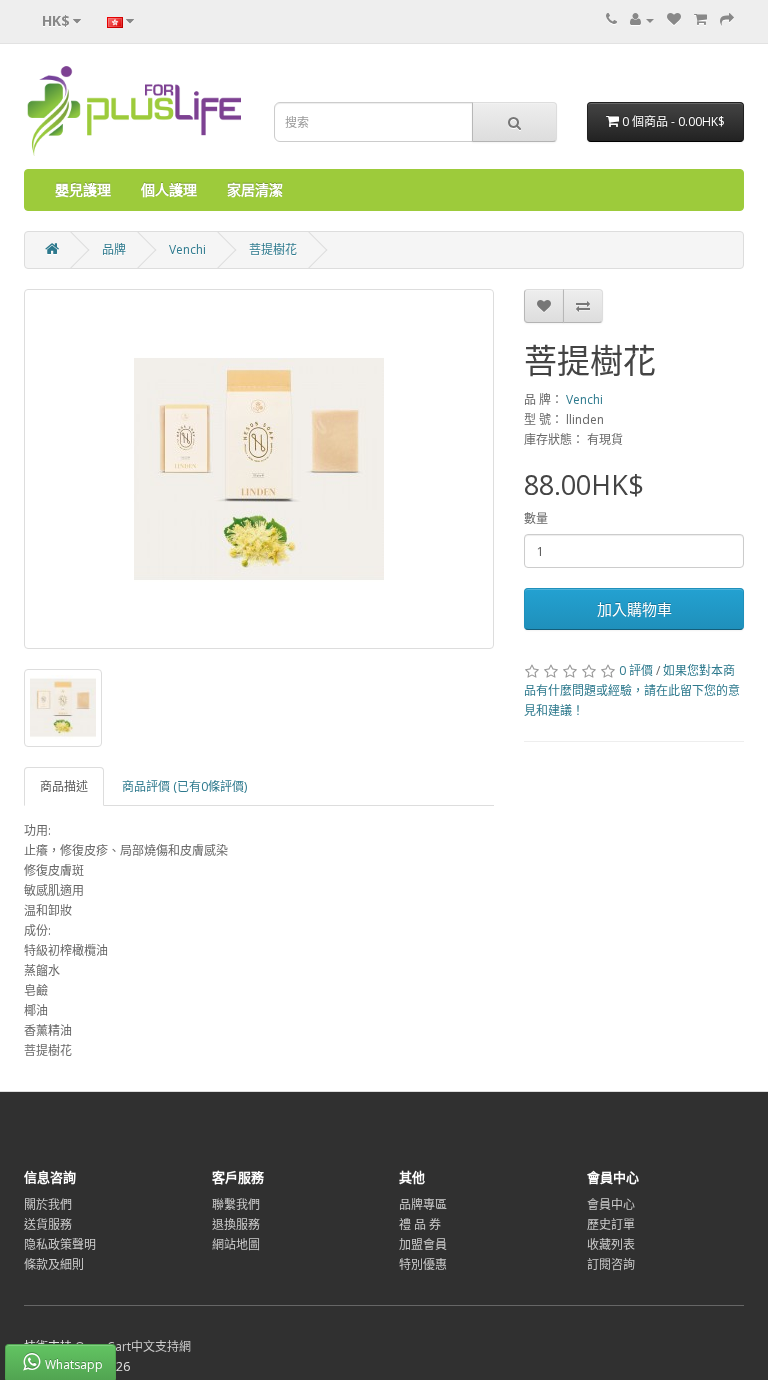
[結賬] (727, 19)
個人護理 (169, 189)
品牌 (114, 249)
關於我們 (48, 1204)
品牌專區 (423, 1204)
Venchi (187, 249)
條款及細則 (54, 1264)
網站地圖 (236, 1244)
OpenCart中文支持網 (133, 1346)
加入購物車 (634, 609)
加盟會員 (423, 1244)
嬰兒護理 (83, 189)
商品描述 (64, 786)
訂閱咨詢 (611, 1264)
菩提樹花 (273, 249)
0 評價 (636, 670)
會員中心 (611, 1204)
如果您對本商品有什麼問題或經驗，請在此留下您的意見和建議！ (632, 690)
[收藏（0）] (674, 19)
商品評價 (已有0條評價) (184, 786)
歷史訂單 (611, 1224)
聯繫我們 (236, 1204)
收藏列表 (611, 1244)
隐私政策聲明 (60, 1244)
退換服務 (236, 1224)
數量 (536, 518)
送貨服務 (48, 1224)
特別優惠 (423, 1264)
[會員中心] (642, 19)
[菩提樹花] (259, 469)
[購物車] (700, 19)
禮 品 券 (420, 1224)
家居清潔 (255, 189)
